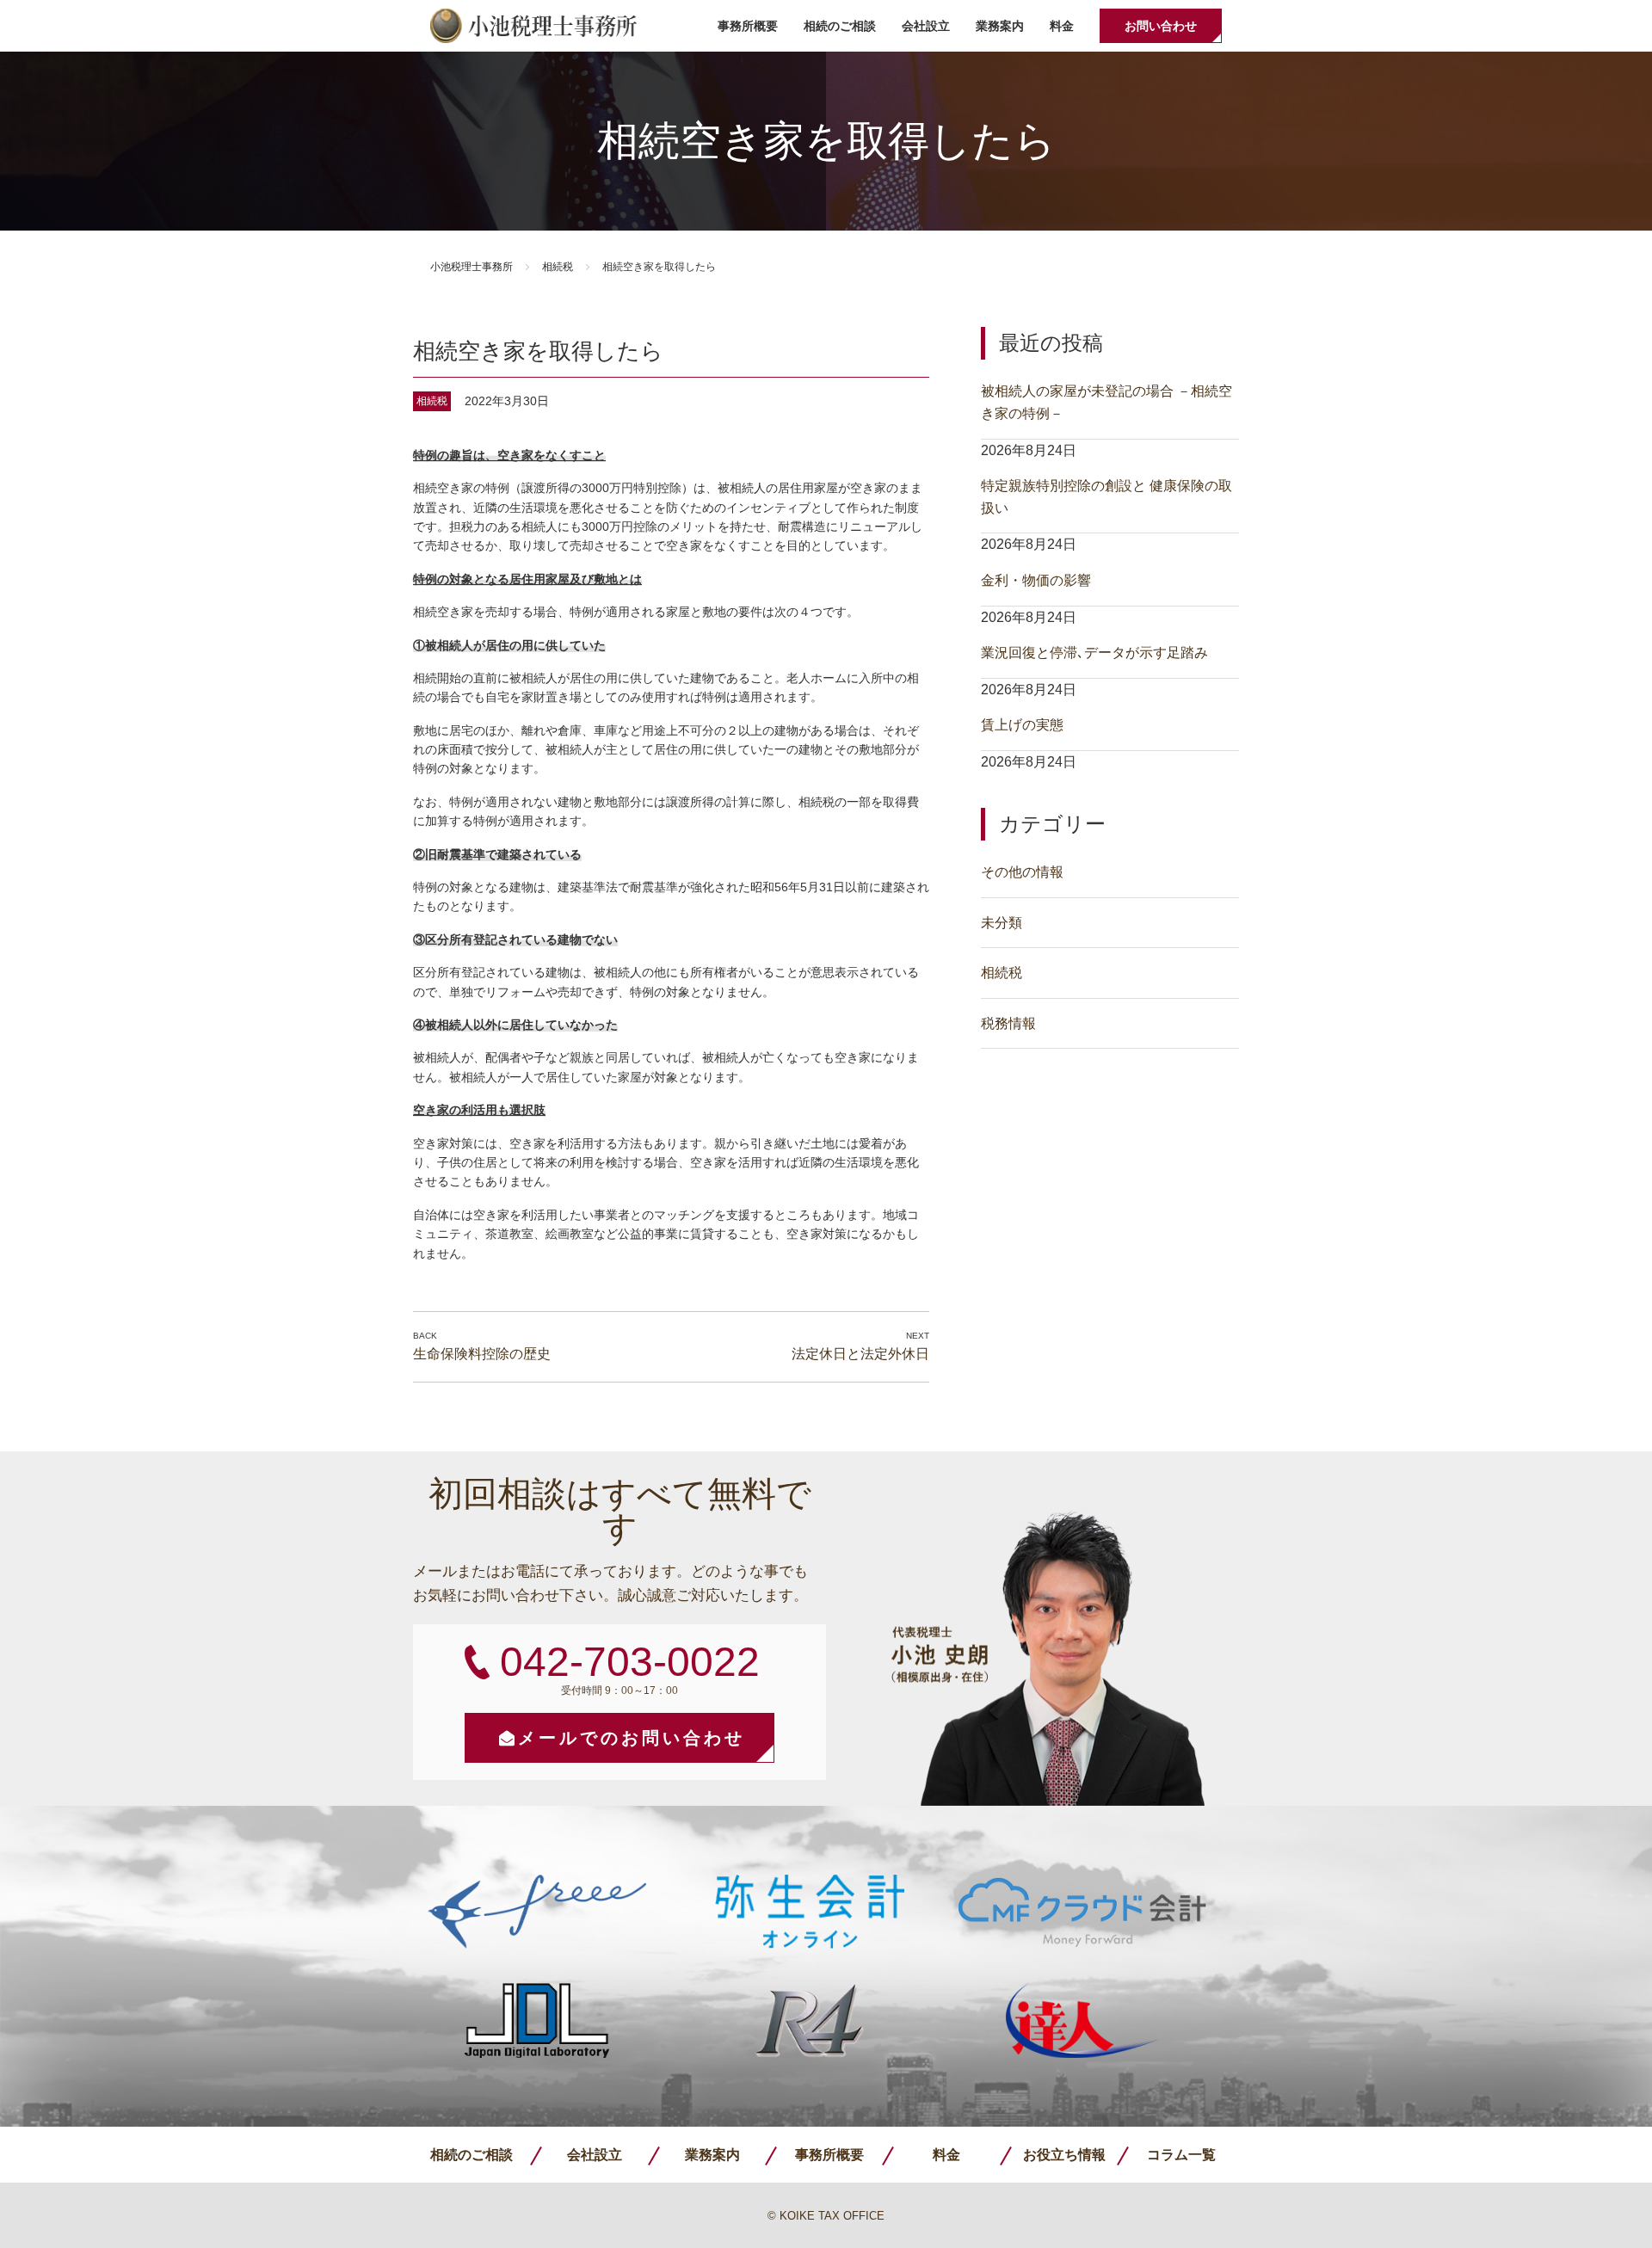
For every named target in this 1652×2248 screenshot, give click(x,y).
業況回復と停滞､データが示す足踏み (1094, 653)
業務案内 (1000, 26)
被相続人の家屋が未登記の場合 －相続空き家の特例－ (1106, 402)
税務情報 (1008, 1023)
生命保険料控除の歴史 (482, 1354)
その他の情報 (1022, 872)
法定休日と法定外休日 (860, 1354)
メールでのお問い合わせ (632, 1738)
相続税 (558, 267)
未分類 (1002, 923)
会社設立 (926, 26)
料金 (1062, 26)
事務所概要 (748, 26)
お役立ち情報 (1064, 2155)
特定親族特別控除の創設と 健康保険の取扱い (1106, 497)
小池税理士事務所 (533, 26)
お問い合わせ (1161, 26)
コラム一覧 (1181, 2155)
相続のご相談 (840, 26)
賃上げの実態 (1022, 725)
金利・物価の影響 (1036, 580)
